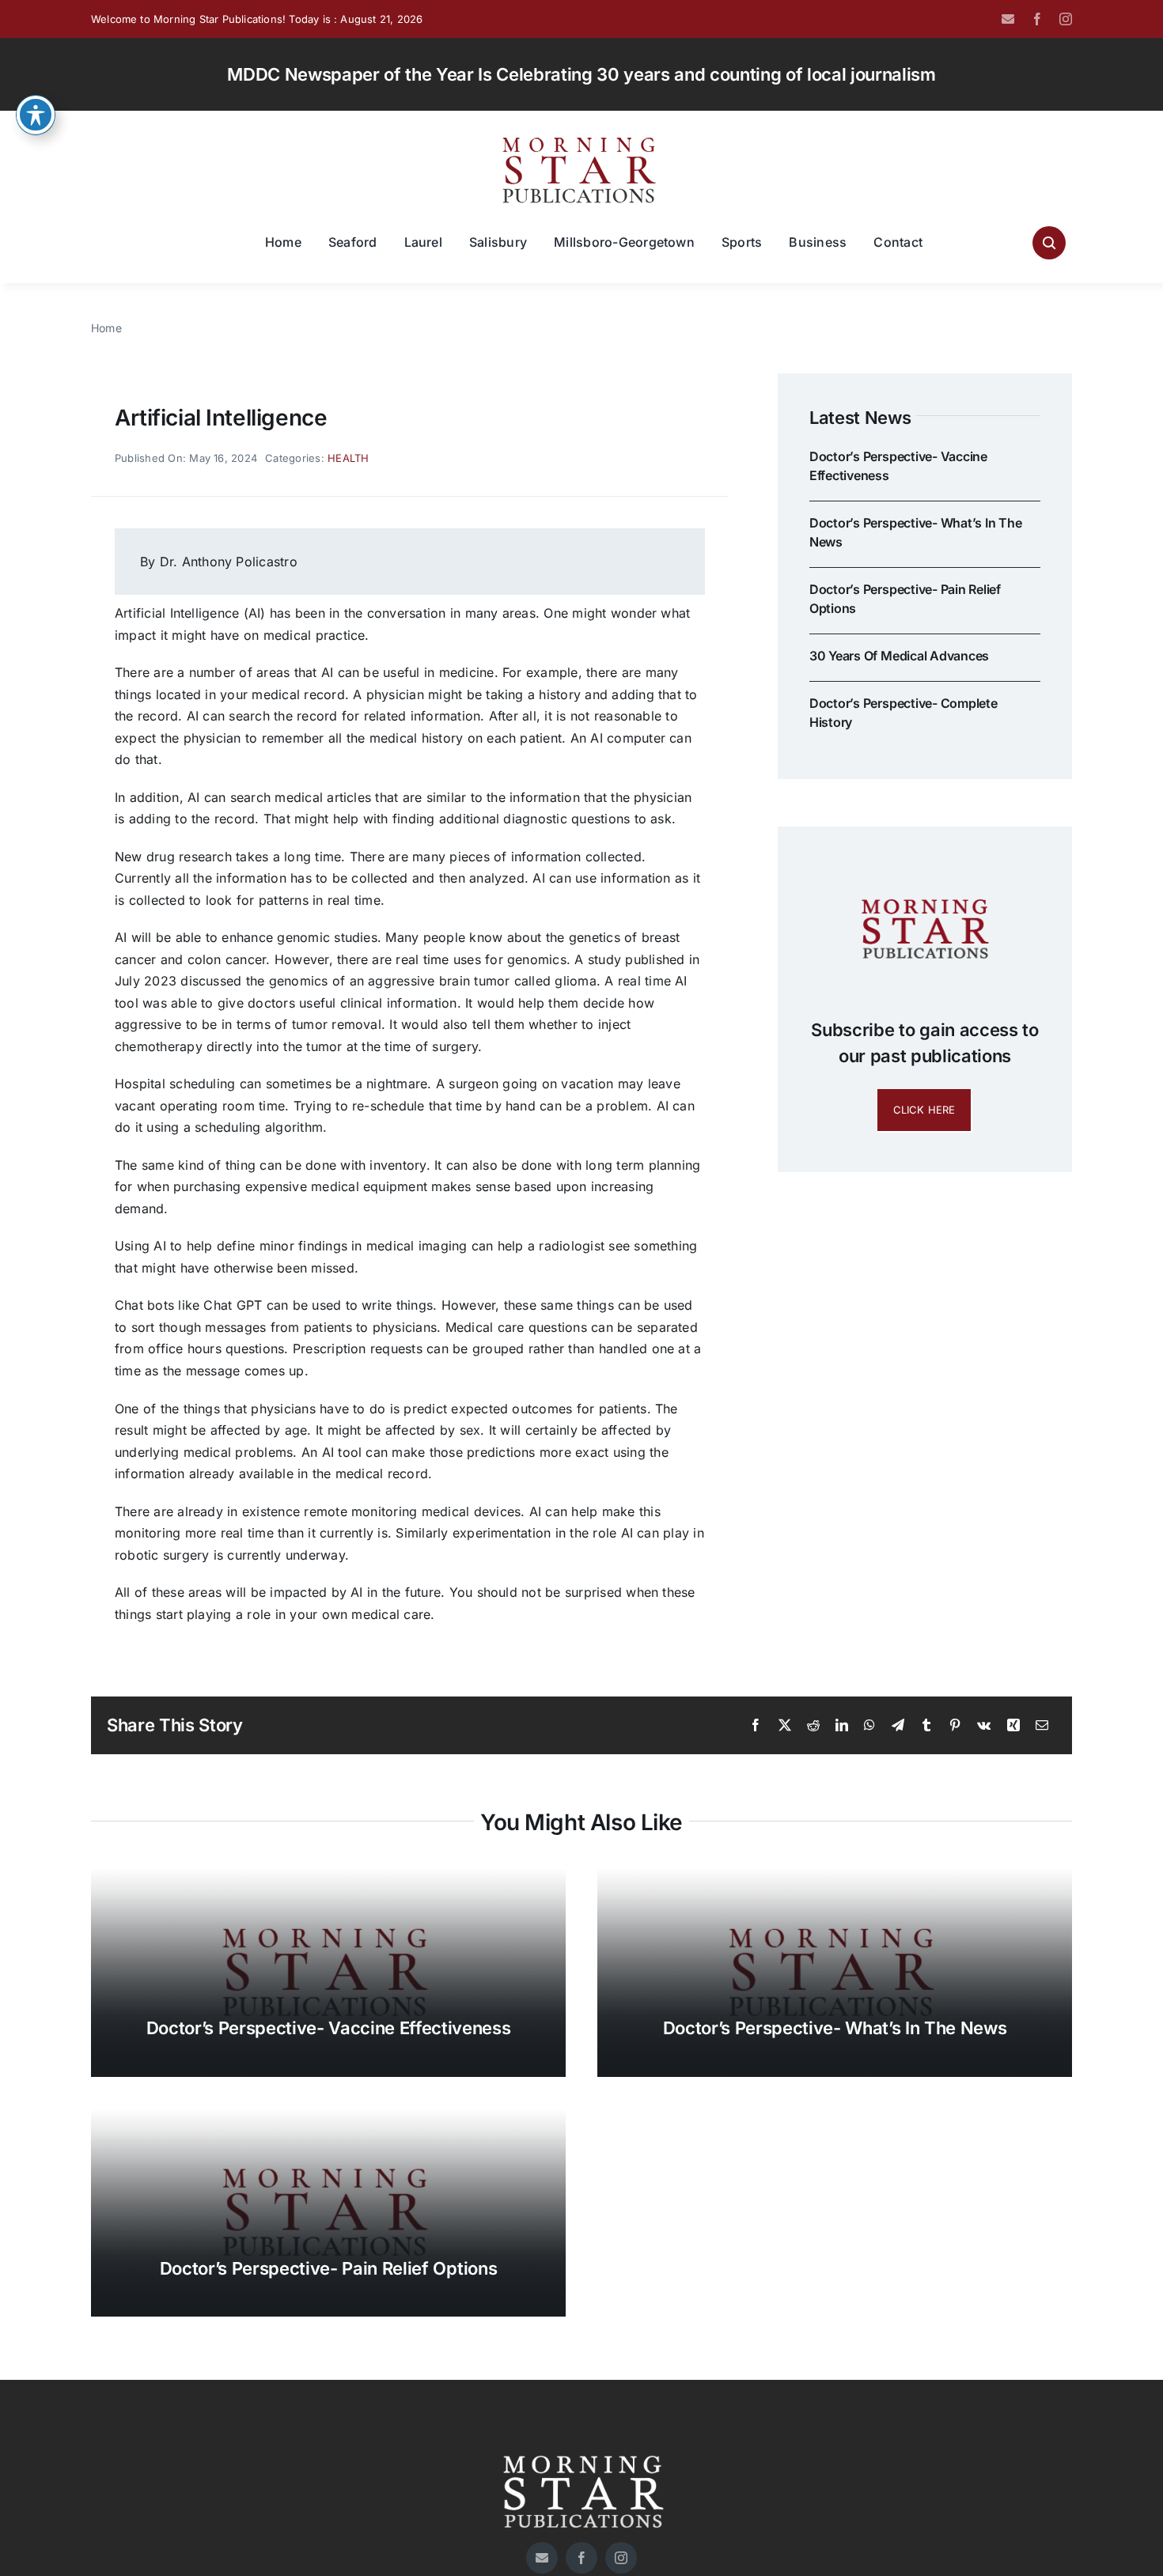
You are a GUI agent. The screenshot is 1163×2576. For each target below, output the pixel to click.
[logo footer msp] (581, 2449)
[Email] (1042, 1726)
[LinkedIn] (842, 1726)
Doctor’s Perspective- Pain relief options (328, 2268)
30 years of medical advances (899, 656)
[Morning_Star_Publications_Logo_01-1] (581, 141)
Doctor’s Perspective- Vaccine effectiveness (329, 2028)
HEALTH (348, 458)
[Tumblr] (926, 1726)
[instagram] (1066, 19)
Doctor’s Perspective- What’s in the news (835, 2028)
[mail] (1008, 19)
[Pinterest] (955, 1726)
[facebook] (1037, 19)
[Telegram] (898, 1726)
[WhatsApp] (869, 1726)
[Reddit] (813, 1726)
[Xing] (1013, 1726)
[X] (785, 1726)
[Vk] (984, 1726)
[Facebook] (756, 1726)
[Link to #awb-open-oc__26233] (1049, 243)
